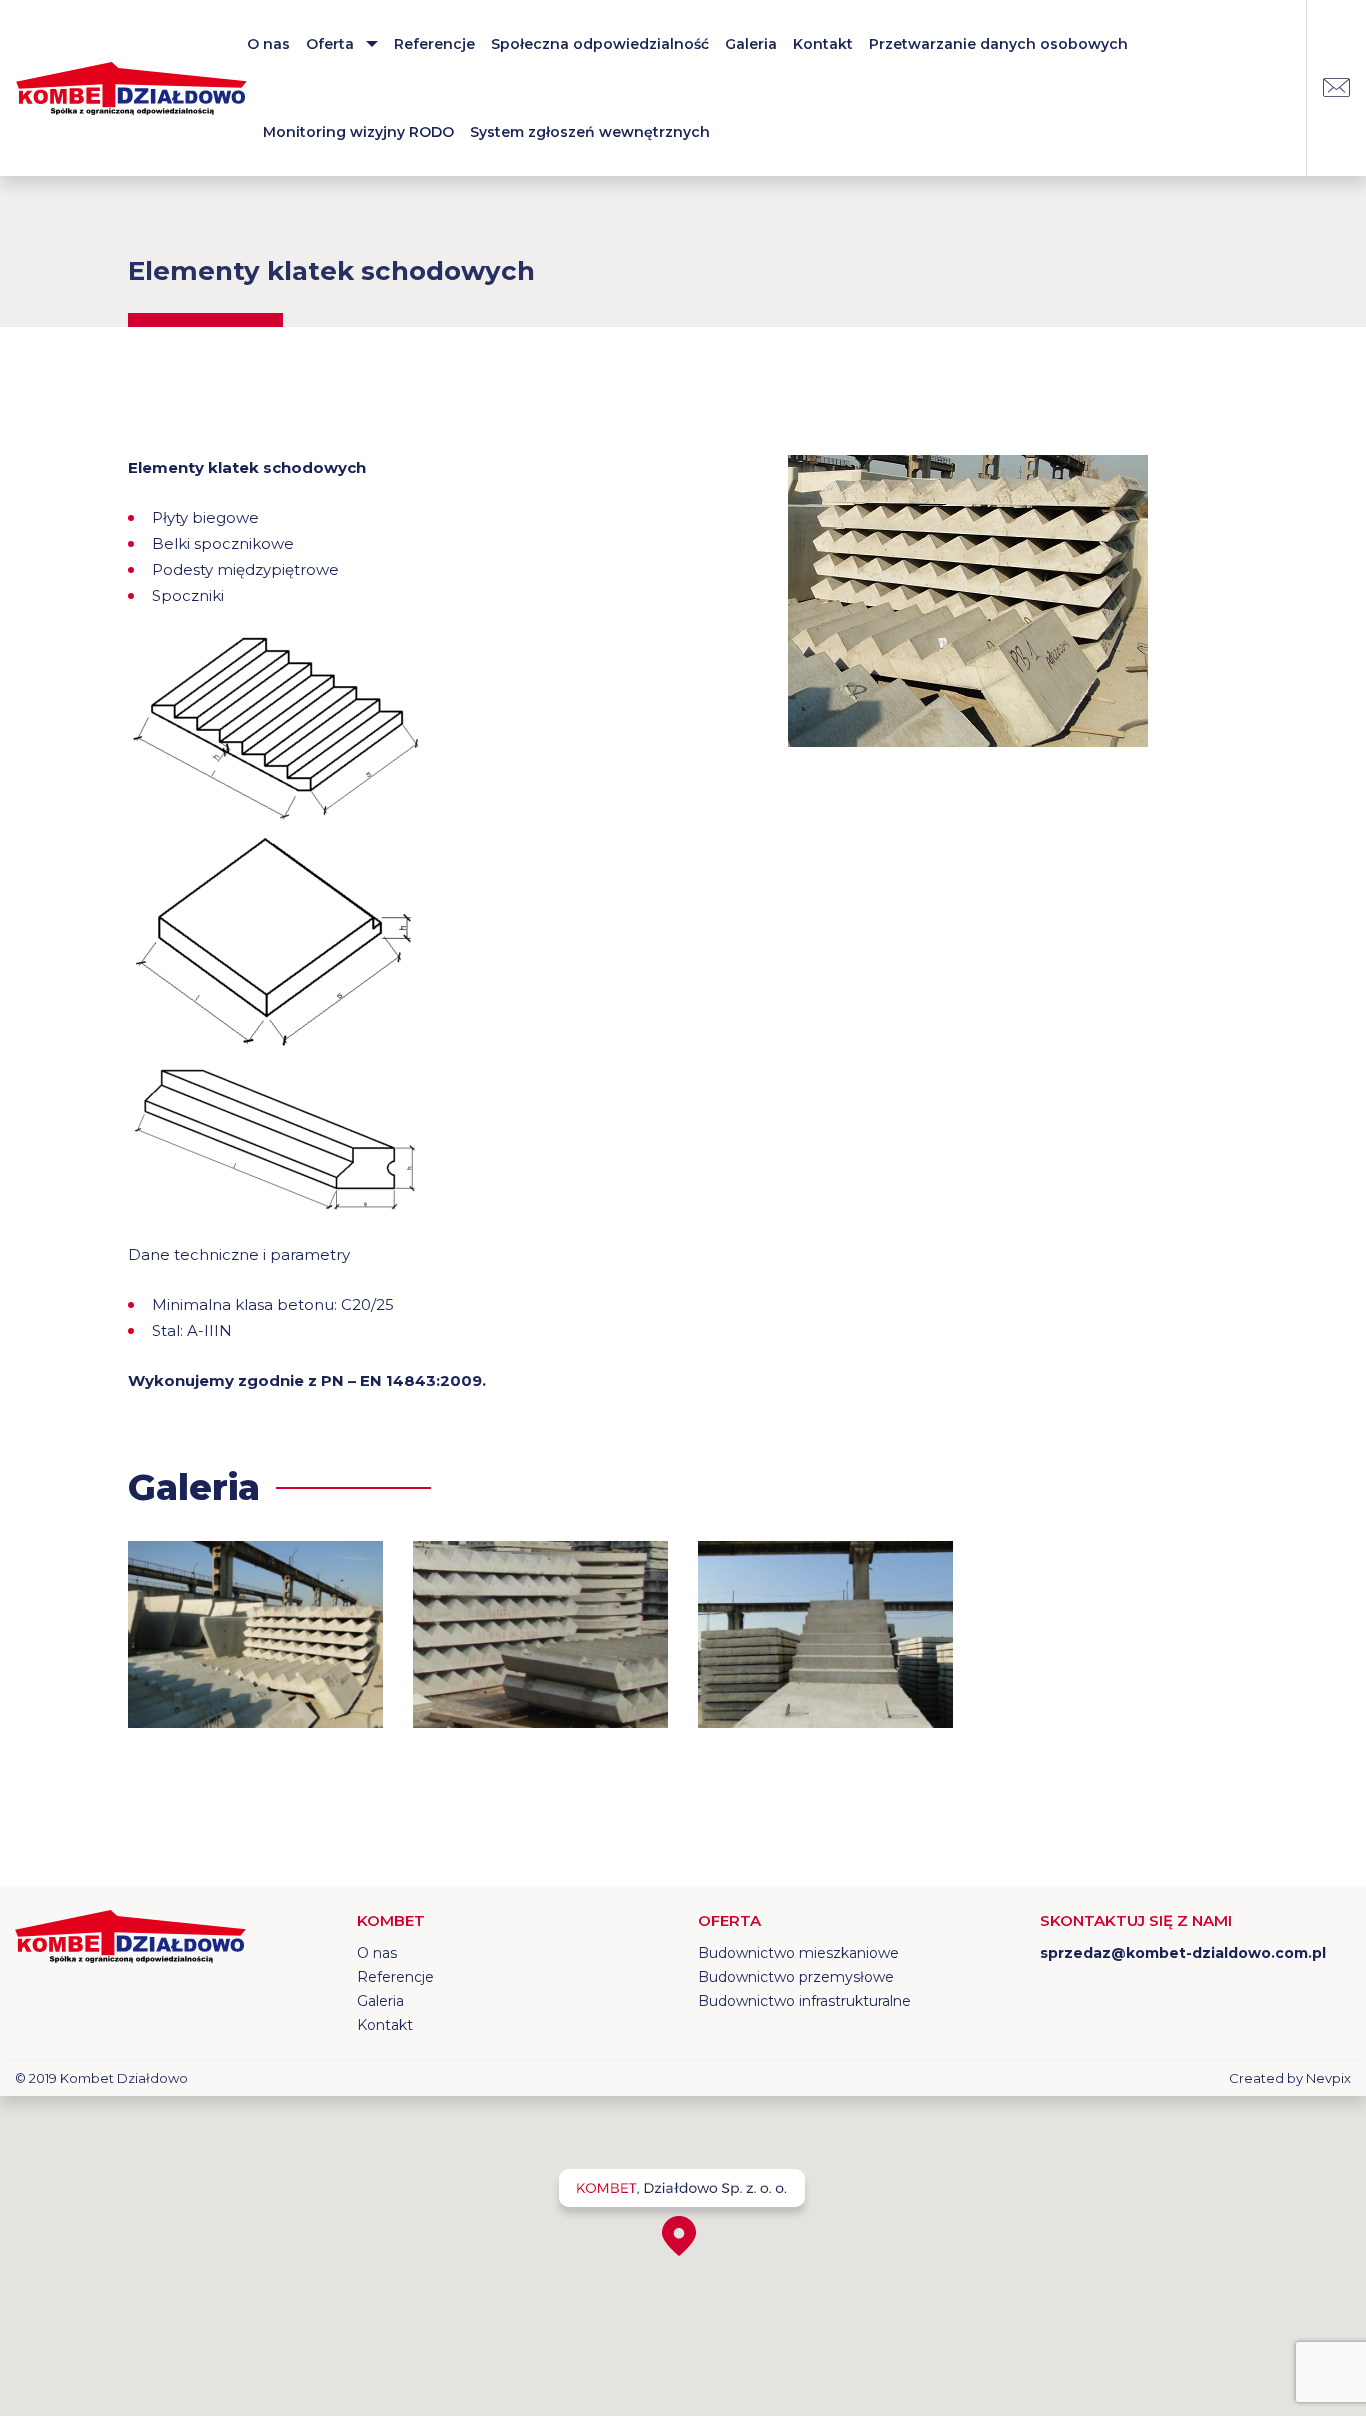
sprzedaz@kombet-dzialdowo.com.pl (1336, 88)
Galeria (751, 44)
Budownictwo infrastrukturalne (804, 2001)
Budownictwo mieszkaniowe (798, 1953)
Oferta (330, 44)
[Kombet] (131, 88)
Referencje (434, 44)
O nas (268, 44)
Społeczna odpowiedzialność (600, 44)
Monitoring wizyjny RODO (358, 132)
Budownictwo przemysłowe (796, 1977)
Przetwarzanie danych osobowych (998, 44)
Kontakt (823, 44)
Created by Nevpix (1290, 2078)
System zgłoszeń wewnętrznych (590, 132)
